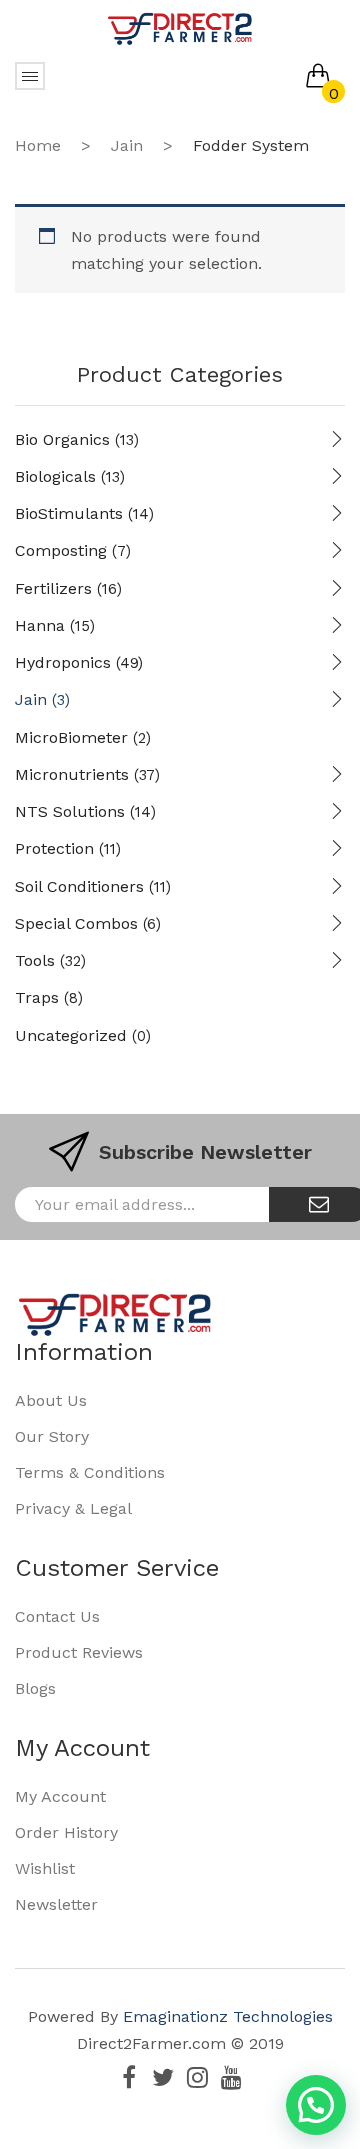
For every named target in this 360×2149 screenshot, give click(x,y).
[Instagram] (197, 2077)
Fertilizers (53, 588)
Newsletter (56, 1904)
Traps (37, 997)
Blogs (35, 1688)
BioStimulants (69, 513)
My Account (60, 1796)
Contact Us (57, 1616)
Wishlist (45, 1868)
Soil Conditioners (79, 886)
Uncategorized (71, 1035)
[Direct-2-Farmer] (180, 27)
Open (30, 76)
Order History (66, 1832)
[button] (316, 2105)
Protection (54, 848)
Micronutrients (72, 774)
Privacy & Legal (73, 1508)
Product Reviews (79, 1652)
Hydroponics (63, 662)
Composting (61, 550)
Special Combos (76, 923)
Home (38, 145)
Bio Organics (62, 439)
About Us (51, 1400)
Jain (127, 145)
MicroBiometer (71, 737)
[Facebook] (129, 2077)
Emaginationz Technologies (228, 2016)
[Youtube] (231, 2077)
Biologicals (55, 476)
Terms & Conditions (90, 1472)
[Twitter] (163, 2077)
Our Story (52, 1436)
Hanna (40, 625)
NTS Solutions (70, 811)
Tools (35, 960)
